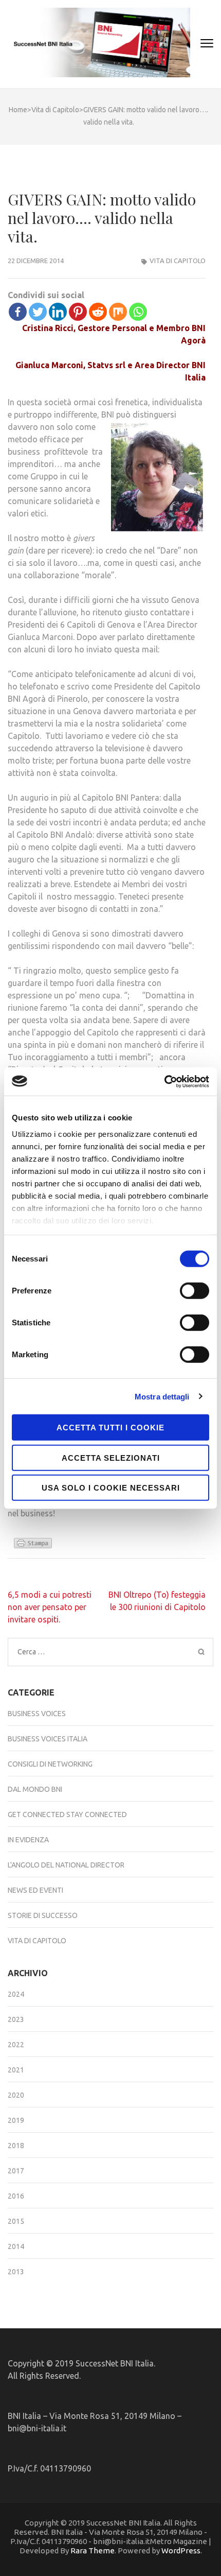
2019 (16, 2120)
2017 (16, 2171)
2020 (16, 2095)
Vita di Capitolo (178, 261)
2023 (16, 2019)
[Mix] (118, 312)
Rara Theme (93, 2551)
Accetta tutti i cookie (110, 1428)
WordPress (181, 2551)
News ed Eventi (35, 1890)
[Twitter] (38, 312)
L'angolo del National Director (66, 1865)
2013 (16, 2272)
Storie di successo (43, 1915)
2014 (16, 2246)
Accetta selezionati (111, 1457)
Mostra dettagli (162, 1396)
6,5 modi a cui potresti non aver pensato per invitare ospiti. (50, 1607)
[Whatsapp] (138, 312)
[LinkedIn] (58, 312)
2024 (16, 1994)
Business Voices (37, 1714)
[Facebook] (18, 312)
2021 (16, 2070)
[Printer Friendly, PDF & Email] (34, 1546)
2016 (16, 2196)
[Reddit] (98, 312)
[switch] (195, 1291)
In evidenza (28, 1840)
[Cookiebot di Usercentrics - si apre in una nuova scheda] (164, 1081)
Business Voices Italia (48, 1739)
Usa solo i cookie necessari (111, 1488)
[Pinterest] (78, 312)
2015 (16, 2221)
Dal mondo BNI (35, 1789)
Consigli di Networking (50, 1764)
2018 (16, 2146)
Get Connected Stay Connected (67, 1814)
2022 (16, 2045)
